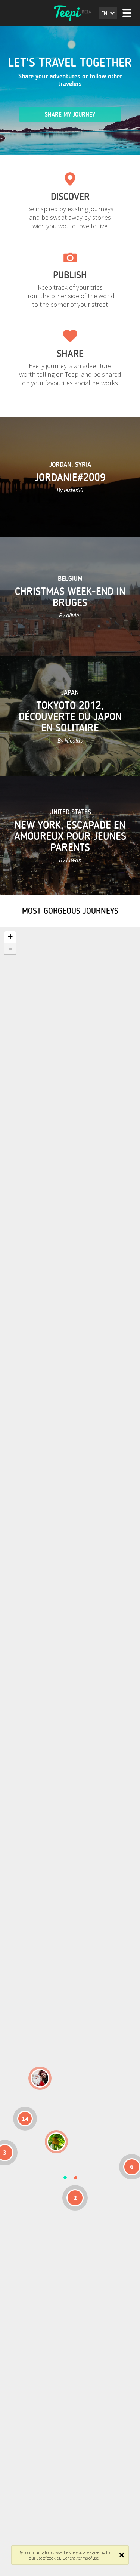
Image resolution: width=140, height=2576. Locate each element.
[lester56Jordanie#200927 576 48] (56, 2142)
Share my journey (70, 115)
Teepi (70, 13)
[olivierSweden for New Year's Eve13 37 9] (40, 2078)
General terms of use (81, 2558)
